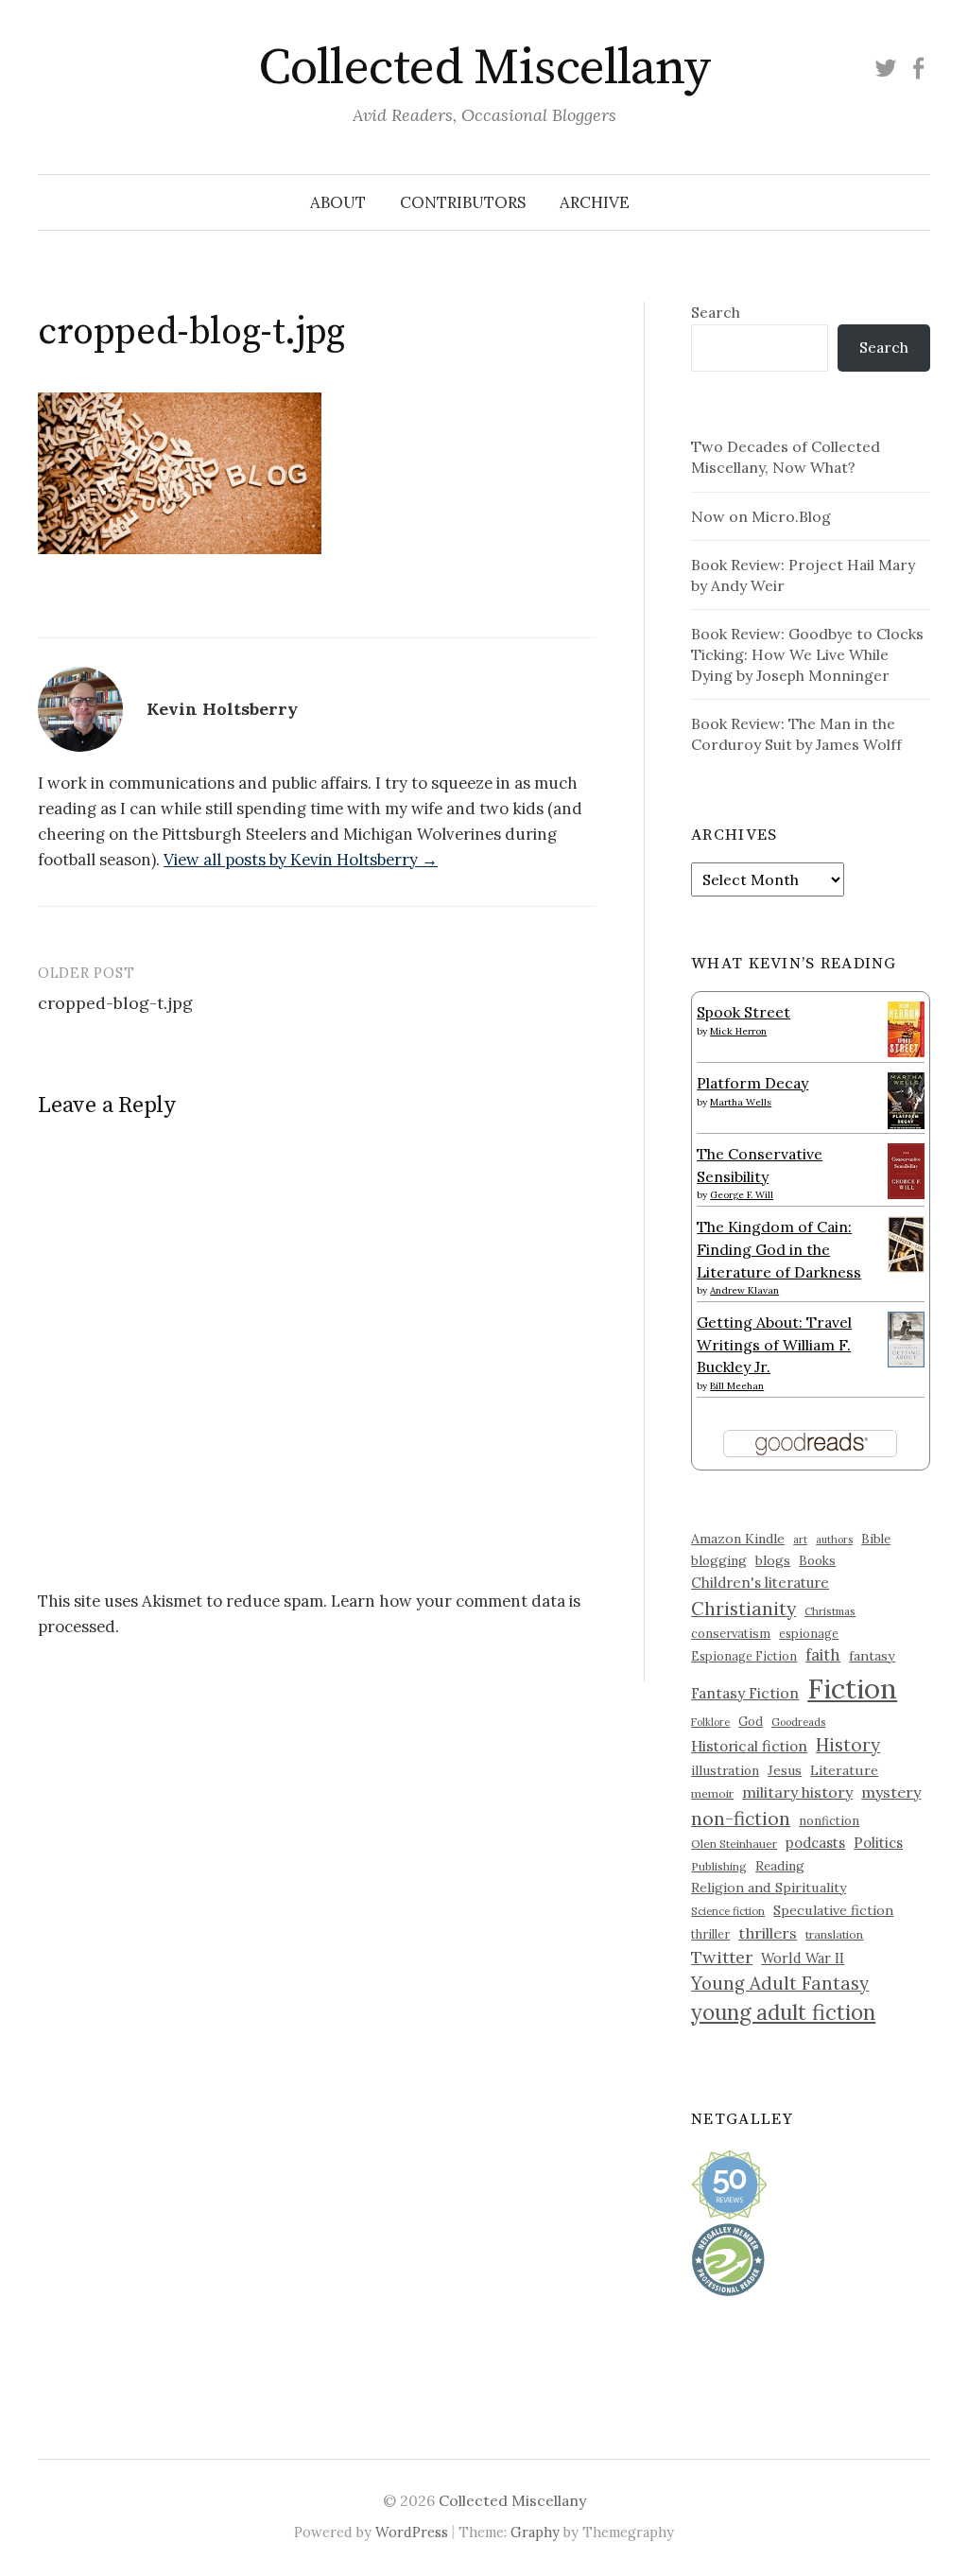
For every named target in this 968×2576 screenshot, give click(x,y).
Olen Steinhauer (734, 1844)
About (338, 202)
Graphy (535, 2532)
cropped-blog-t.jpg (115, 1003)
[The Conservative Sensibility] (906, 1169)
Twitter (722, 1957)
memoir (712, 1793)
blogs (773, 1560)
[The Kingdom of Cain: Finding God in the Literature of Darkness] (906, 1243)
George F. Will (742, 1195)
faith (823, 1655)
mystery (891, 1792)
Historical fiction (749, 1746)
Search (716, 312)
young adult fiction (783, 2012)
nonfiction (829, 1820)
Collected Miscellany (484, 68)
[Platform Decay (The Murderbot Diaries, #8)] (906, 1100)
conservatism (731, 1634)
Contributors (463, 202)
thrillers (768, 1933)
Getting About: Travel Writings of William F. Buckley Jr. (774, 1344)
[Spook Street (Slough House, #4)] (906, 1027)
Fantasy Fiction (745, 1693)
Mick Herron (738, 1031)
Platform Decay (752, 1083)
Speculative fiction (833, 1910)
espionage (809, 1633)
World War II (803, 1958)
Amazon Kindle (738, 1539)
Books (817, 1561)
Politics (878, 1843)
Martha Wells (741, 1102)
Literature (844, 1770)
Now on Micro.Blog (761, 516)
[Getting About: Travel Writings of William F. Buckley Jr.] (906, 1337)
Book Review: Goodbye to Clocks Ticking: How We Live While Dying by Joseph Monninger (807, 654)
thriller (710, 1934)
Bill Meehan (737, 1386)
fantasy (872, 1656)
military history (797, 1792)
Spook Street (743, 1012)
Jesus (785, 1770)
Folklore (710, 1722)
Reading (780, 1866)
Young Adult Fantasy (780, 1983)
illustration (725, 1770)
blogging (719, 1560)
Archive (595, 202)
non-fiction (741, 1818)
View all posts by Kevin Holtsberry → (301, 860)
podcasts (815, 1843)
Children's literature (760, 1583)
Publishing (719, 1866)
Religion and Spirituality (769, 1888)
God (751, 1722)
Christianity (743, 1608)
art (800, 1540)
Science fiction (728, 1911)
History (848, 1745)
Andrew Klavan (744, 1290)
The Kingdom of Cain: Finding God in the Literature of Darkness (779, 1249)
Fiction (852, 1688)
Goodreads (798, 1722)
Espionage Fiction (744, 1656)
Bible (876, 1539)
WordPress (412, 2532)
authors (834, 1540)
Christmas (830, 1611)
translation (834, 1934)
